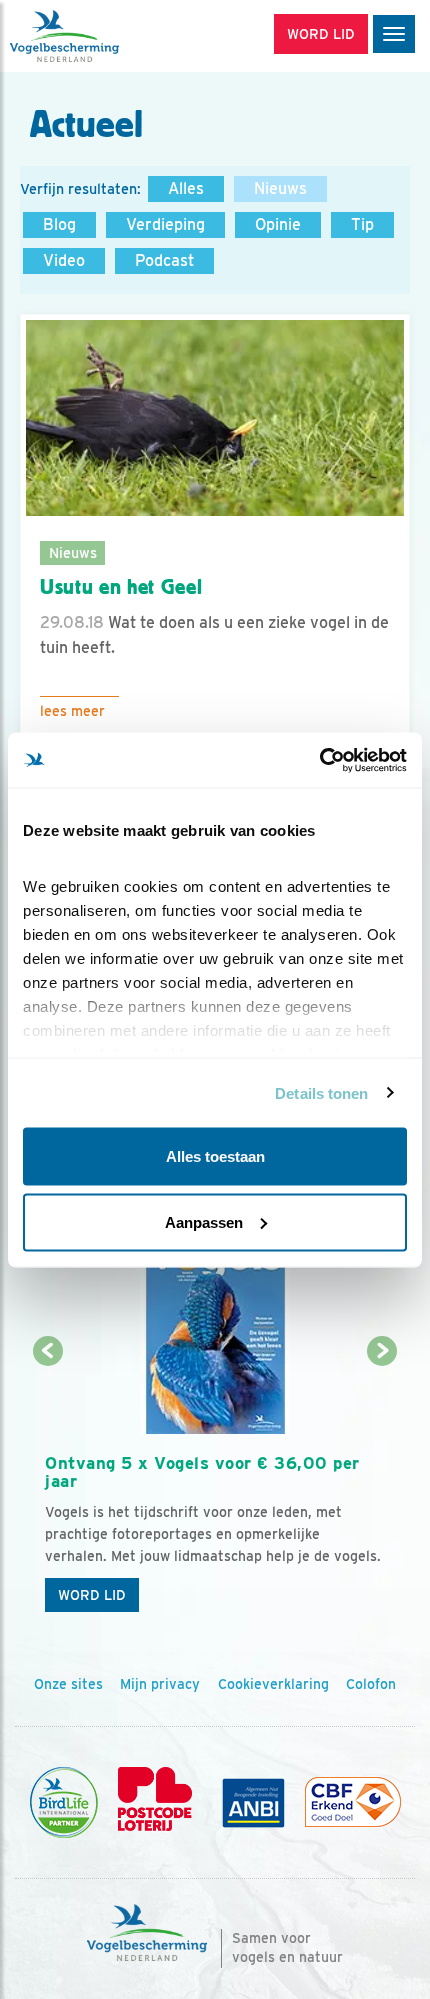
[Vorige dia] (48, 1488)
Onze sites (68, 1684)
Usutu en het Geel (121, 587)
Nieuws (280, 188)
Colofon (371, 1684)
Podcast (164, 260)
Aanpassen (204, 1221)
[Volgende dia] (383, 1488)
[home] (100, 36)
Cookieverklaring (273, 1684)
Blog (59, 224)
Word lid (92, 1595)
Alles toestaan (215, 1156)
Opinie (278, 224)
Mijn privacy (160, 1684)
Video (64, 260)
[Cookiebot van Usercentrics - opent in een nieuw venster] (319, 760)
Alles (186, 188)
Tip (362, 224)
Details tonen (321, 1092)
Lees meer (72, 711)
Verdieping (165, 224)
